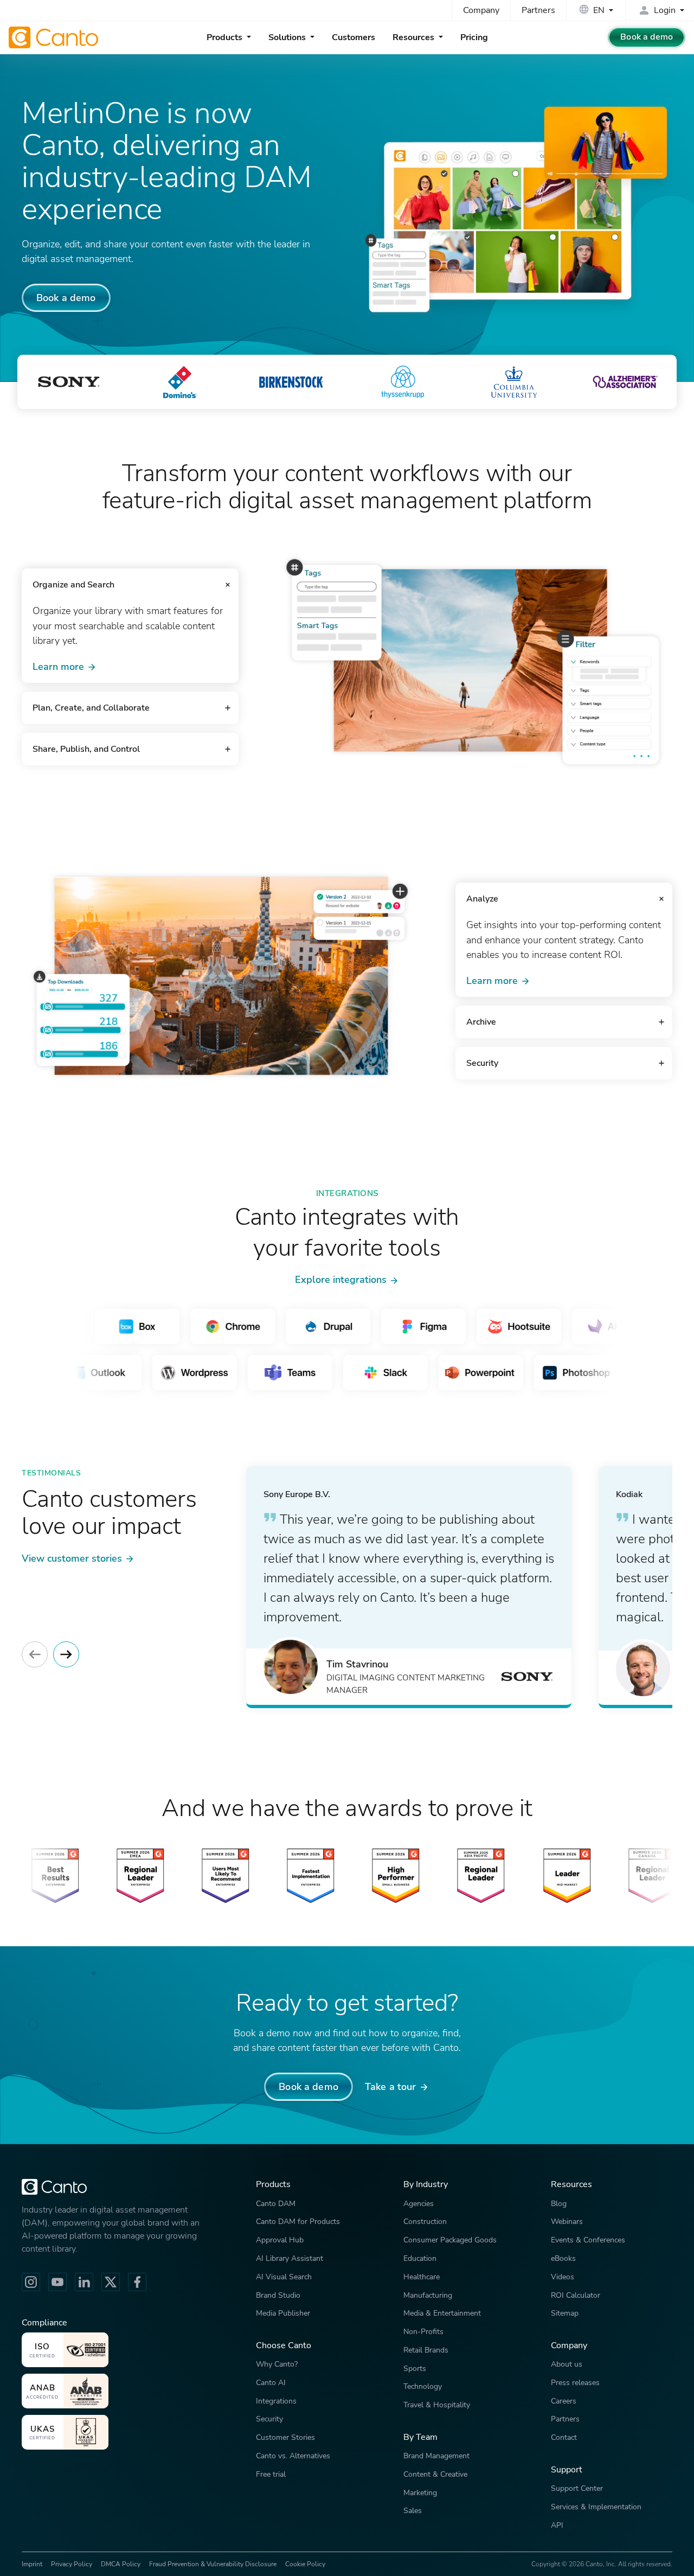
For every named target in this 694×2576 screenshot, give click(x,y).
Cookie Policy (305, 2564)
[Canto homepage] (55, 37)
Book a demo (647, 37)
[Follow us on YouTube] (57, 2282)
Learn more (58, 666)
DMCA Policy (121, 2564)
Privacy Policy (72, 2564)
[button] (130, 585)
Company (481, 10)
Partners (538, 10)
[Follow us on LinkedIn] (84, 2282)
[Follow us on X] (111, 2282)
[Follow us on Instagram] (31, 2282)
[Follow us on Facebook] (137, 2282)
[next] (66, 1654)
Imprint (32, 2564)
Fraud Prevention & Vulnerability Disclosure (213, 2564)
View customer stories (72, 1558)
